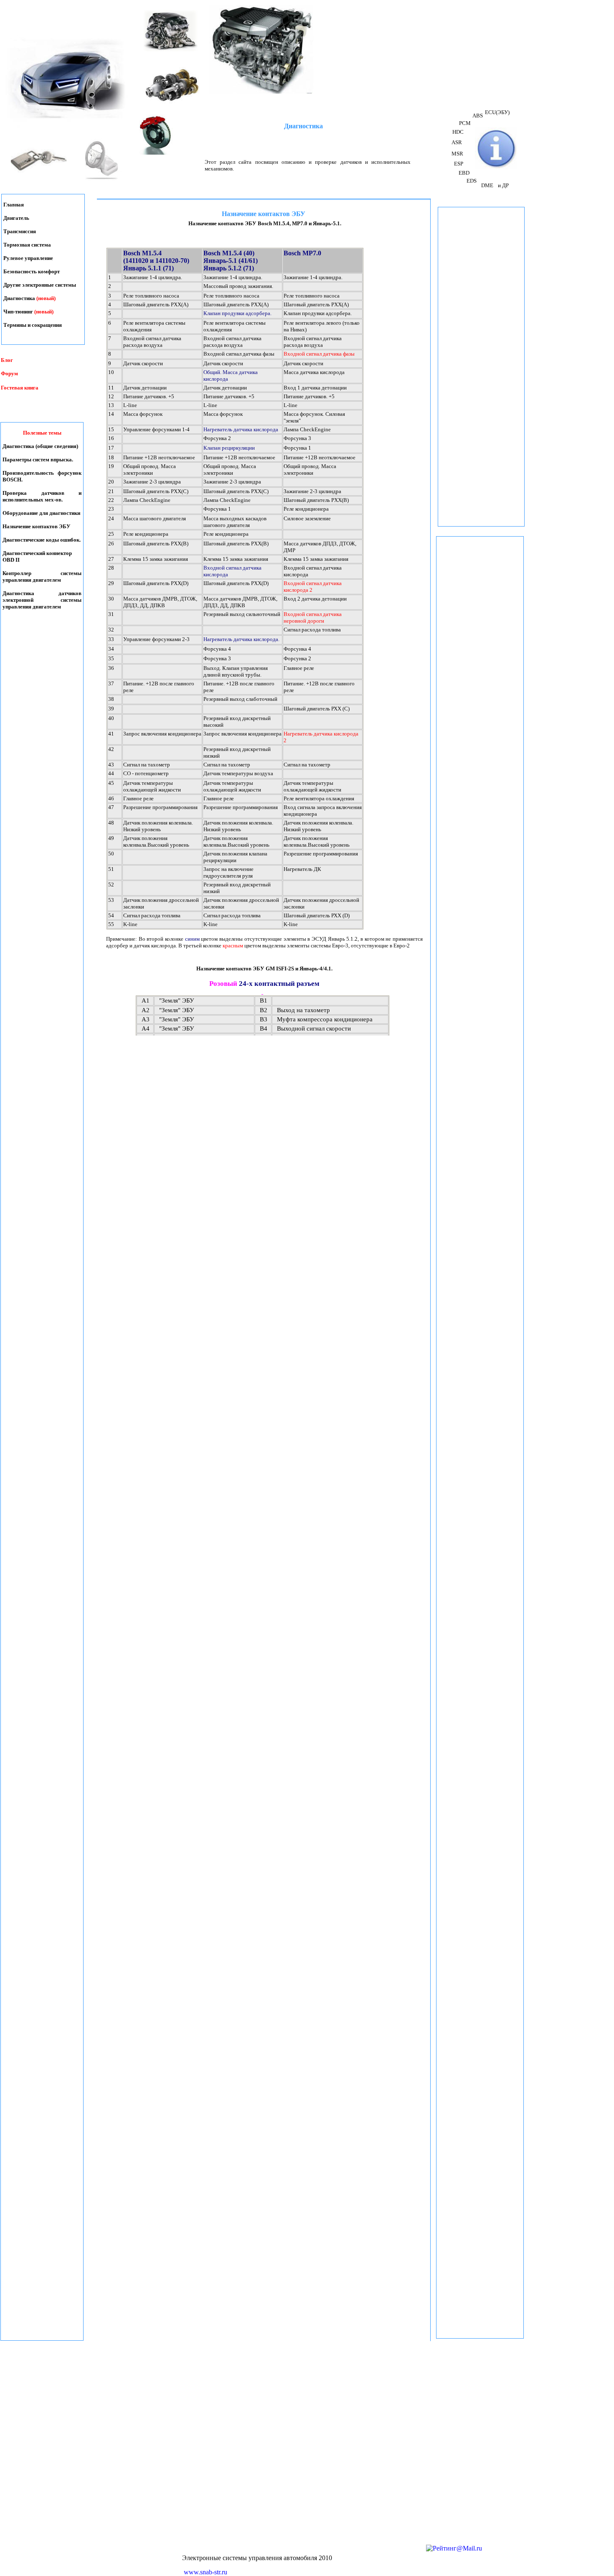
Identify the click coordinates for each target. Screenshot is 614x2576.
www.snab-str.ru (206, 2572)
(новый (43, 312)
